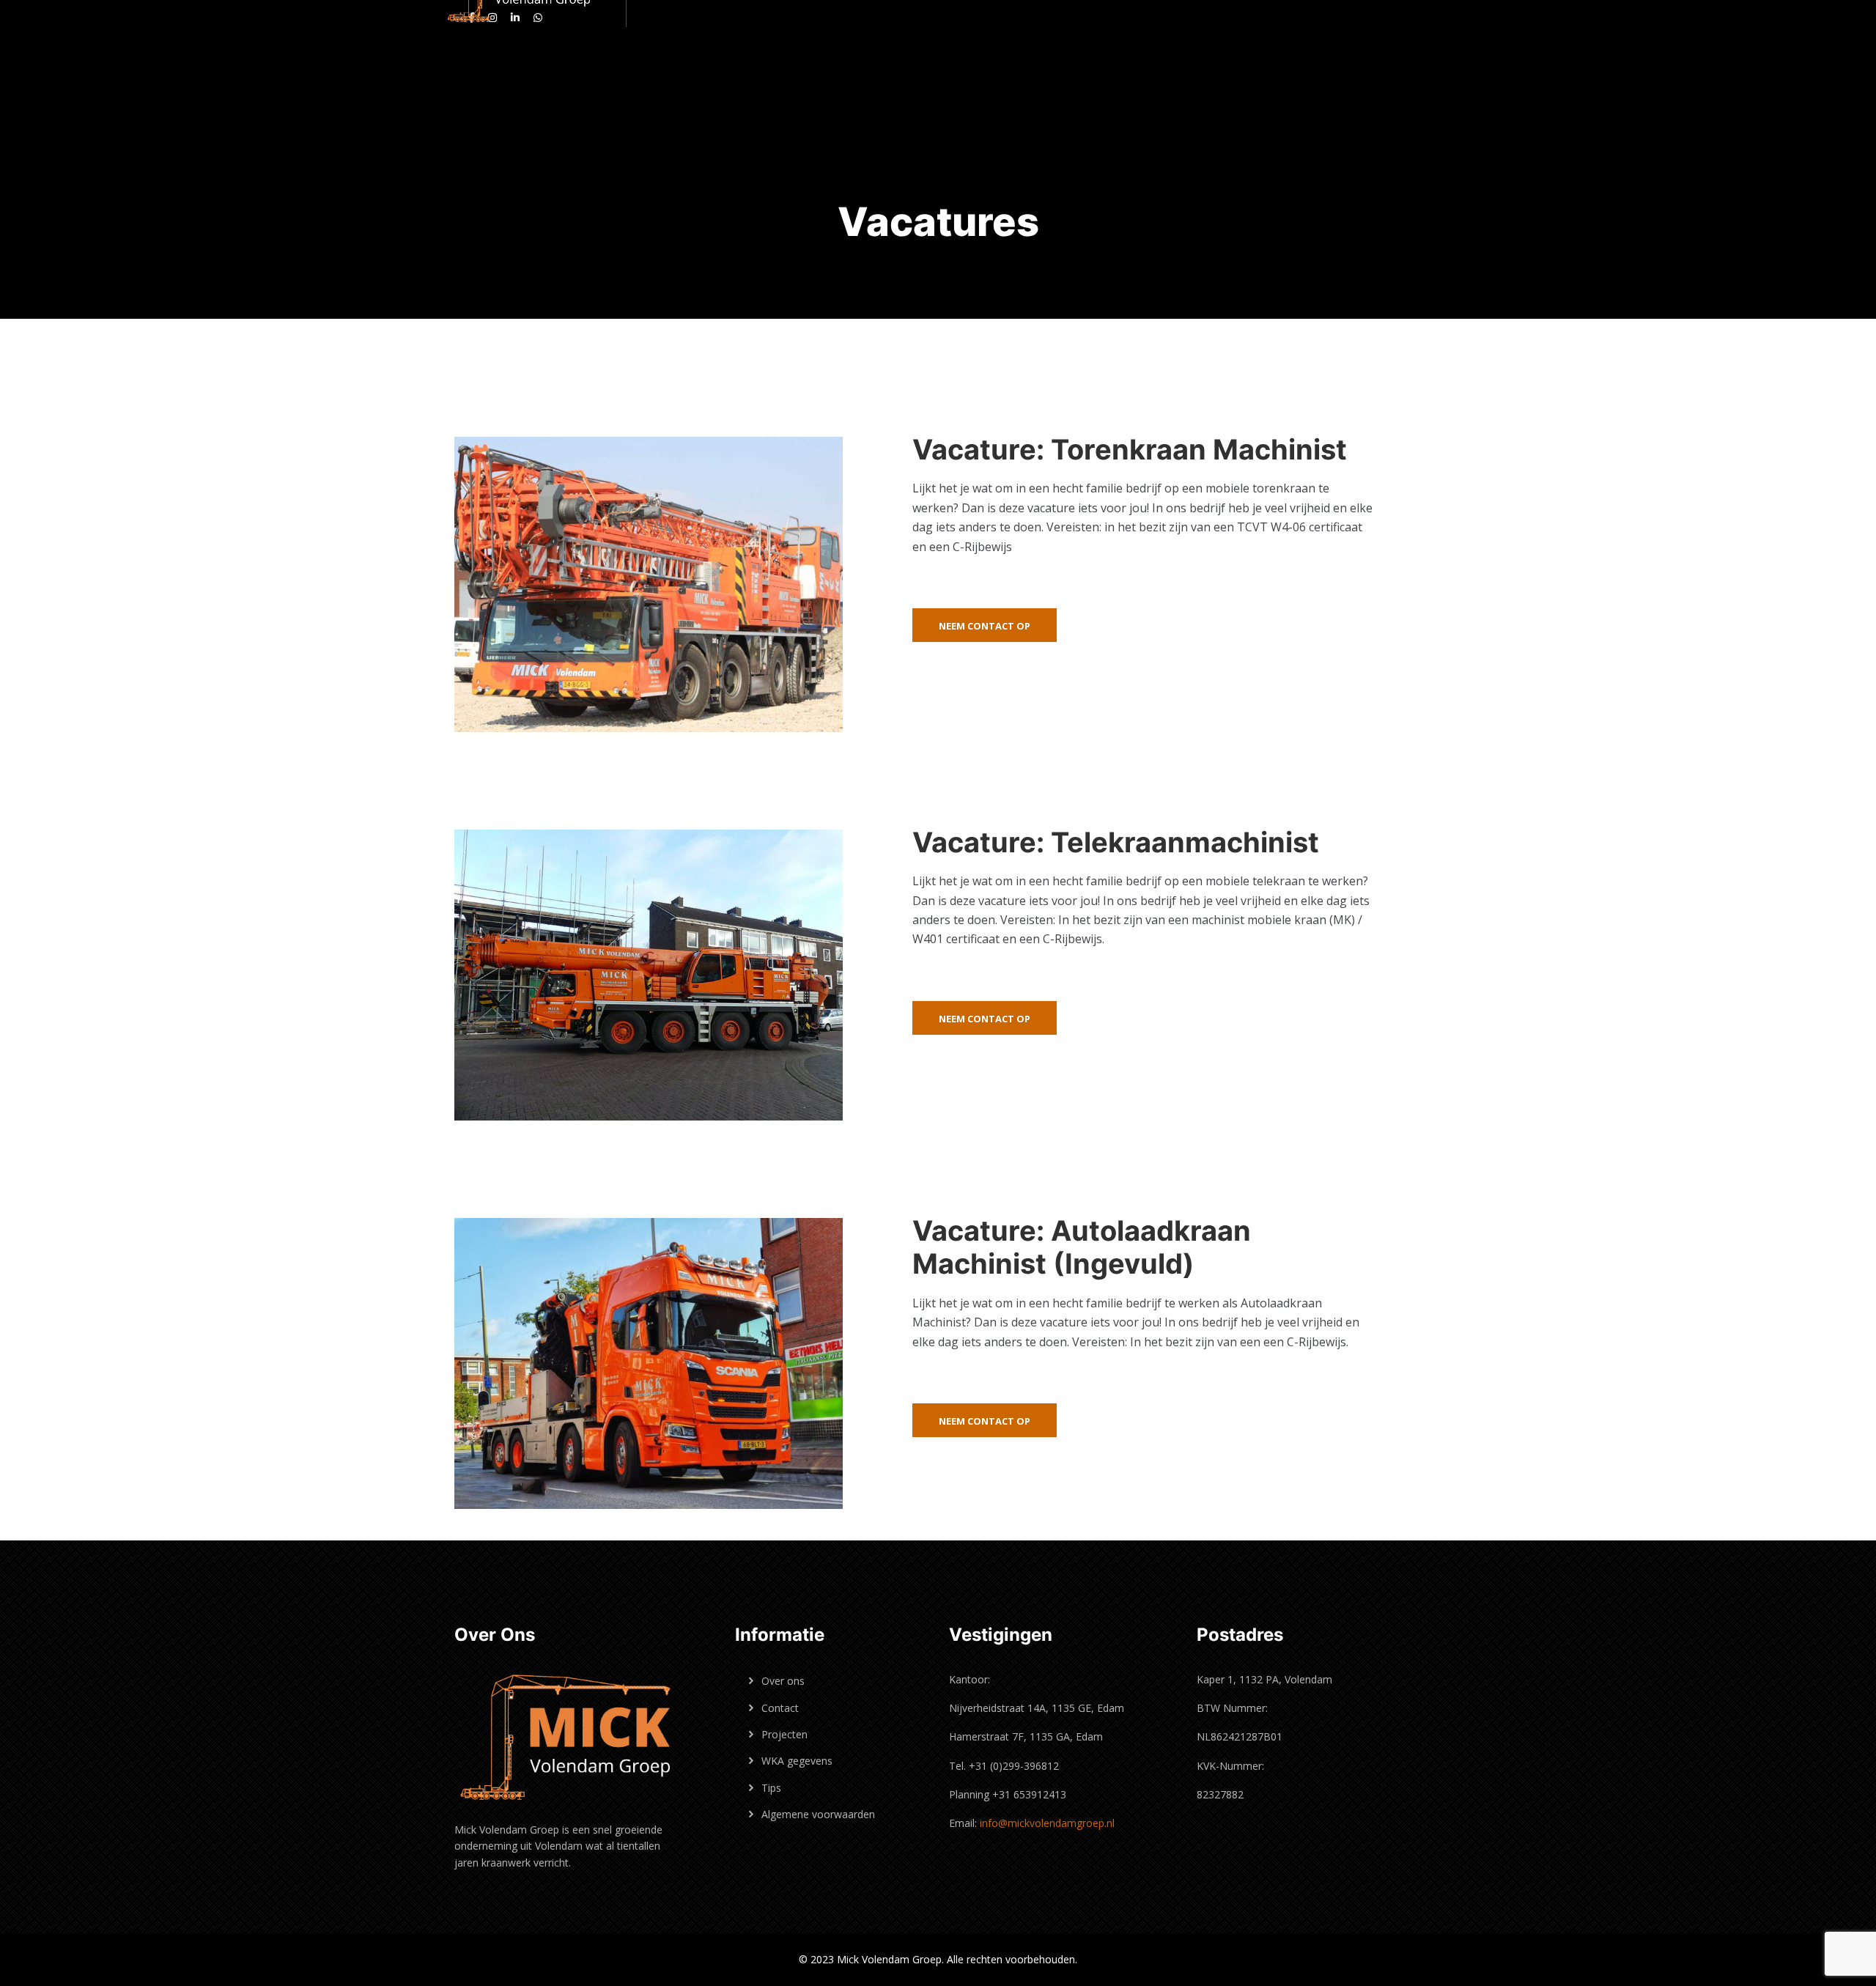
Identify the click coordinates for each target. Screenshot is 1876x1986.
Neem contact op (985, 626)
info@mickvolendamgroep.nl (1047, 1823)
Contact (780, 1708)
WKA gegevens (797, 1761)
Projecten (784, 1734)
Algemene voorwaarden (818, 1814)
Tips (771, 1788)
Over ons (783, 1681)
